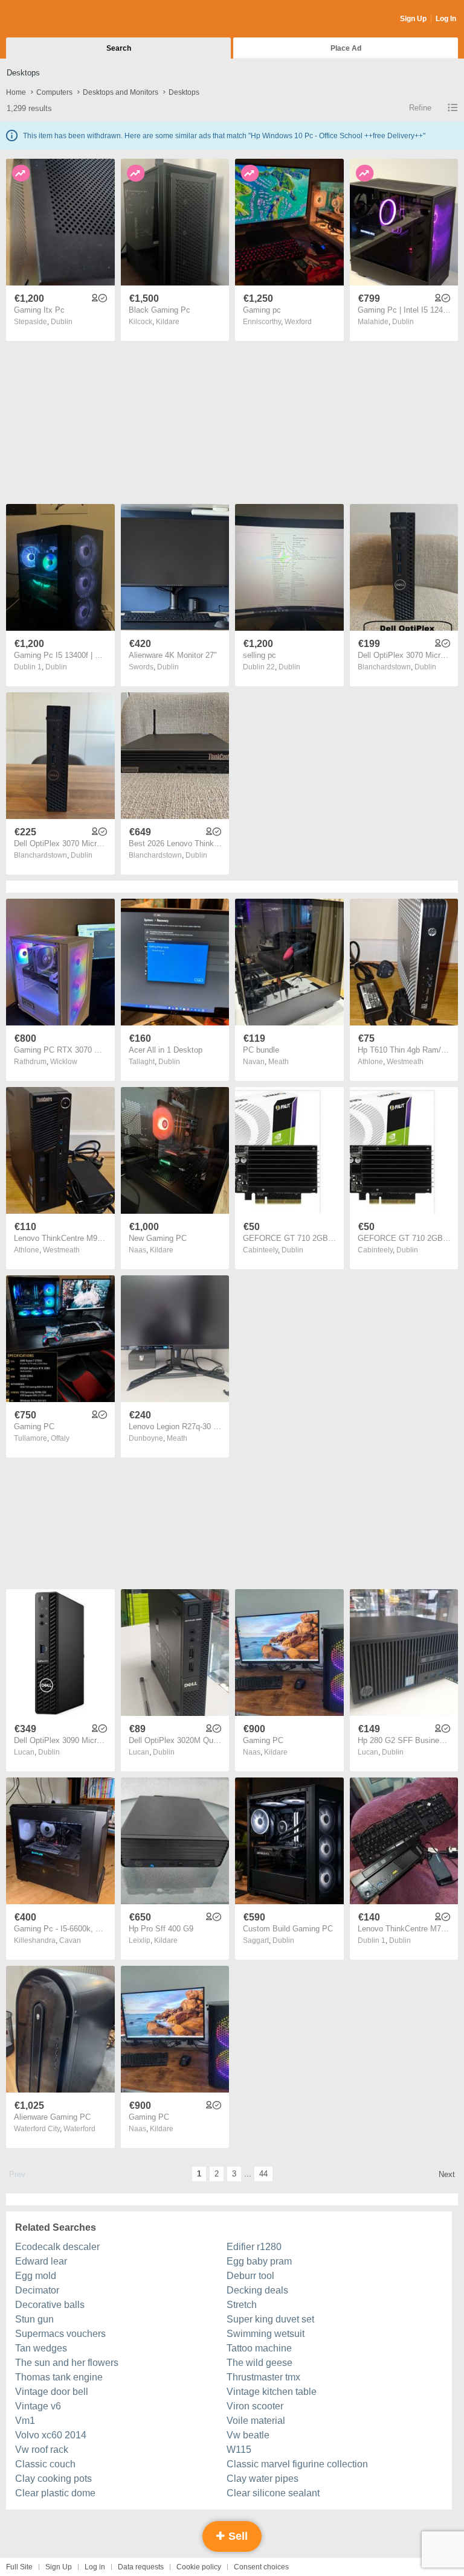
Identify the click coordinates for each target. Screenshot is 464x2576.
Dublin (62, 322)
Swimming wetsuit (266, 2334)
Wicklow (64, 1062)
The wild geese (259, 2363)
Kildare (168, 322)
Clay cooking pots (53, 2479)
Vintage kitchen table (272, 2392)
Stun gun (34, 2319)
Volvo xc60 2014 (51, 2435)
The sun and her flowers (67, 2363)
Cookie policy (199, 2567)
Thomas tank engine (59, 2377)
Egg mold (36, 2276)
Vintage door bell (52, 2392)
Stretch (242, 2305)
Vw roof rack (42, 2450)
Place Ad (346, 48)
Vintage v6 (38, 2406)
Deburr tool (250, 2276)
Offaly (60, 1438)
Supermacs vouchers (60, 2334)
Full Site (19, 2567)
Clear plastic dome (55, 2493)
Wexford (298, 322)
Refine (420, 108)
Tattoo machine (259, 2348)
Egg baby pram (259, 2261)
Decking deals (257, 2290)
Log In (446, 19)
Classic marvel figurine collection (297, 2464)
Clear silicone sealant (273, 2493)
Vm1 (25, 2421)
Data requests (141, 2567)
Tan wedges (41, 2348)
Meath (279, 1062)
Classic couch (45, 2464)
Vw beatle (248, 2435)
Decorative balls (50, 2305)
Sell (237, 2536)
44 (263, 2174)
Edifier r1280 (254, 2247)
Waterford (79, 2129)
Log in (95, 2567)
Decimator (37, 2290)
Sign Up (413, 19)
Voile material (256, 2421)
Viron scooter (255, 2406)
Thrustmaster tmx (263, 2377)
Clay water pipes (263, 2479)
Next (447, 2174)
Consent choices (261, 2567)
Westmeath (405, 1062)
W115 (239, 2450)
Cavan (70, 1940)
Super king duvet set (270, 2319)
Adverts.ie (53, 19)
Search (119, 48)
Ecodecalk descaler (57, 2247)
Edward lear (41, 2261)
